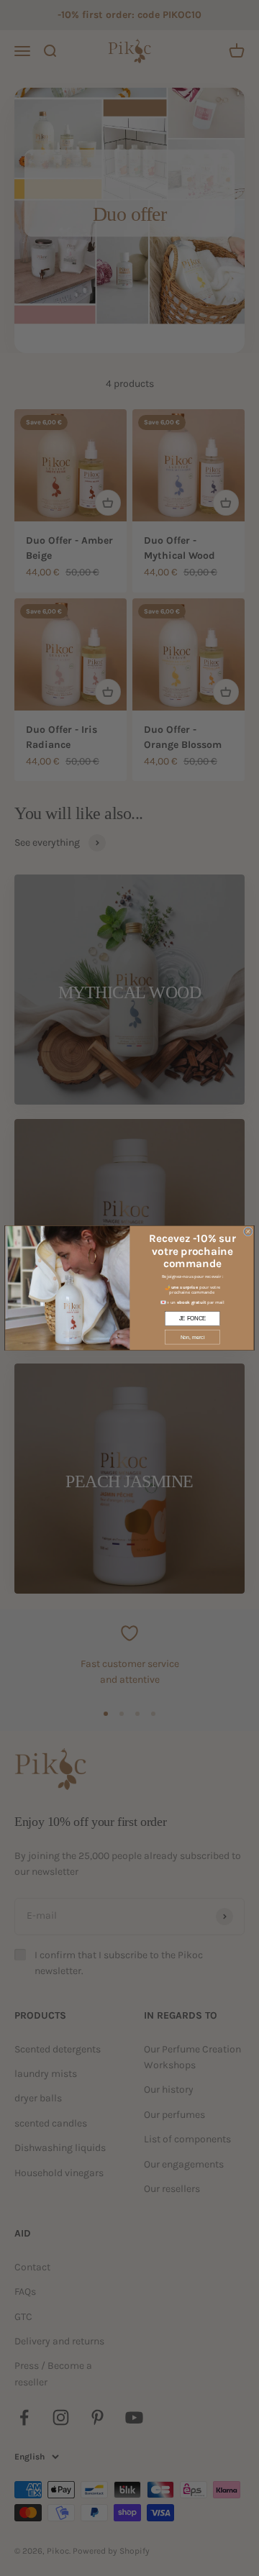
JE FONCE (193, 1319)
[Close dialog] (248, 1232)
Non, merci (193, 1337)
